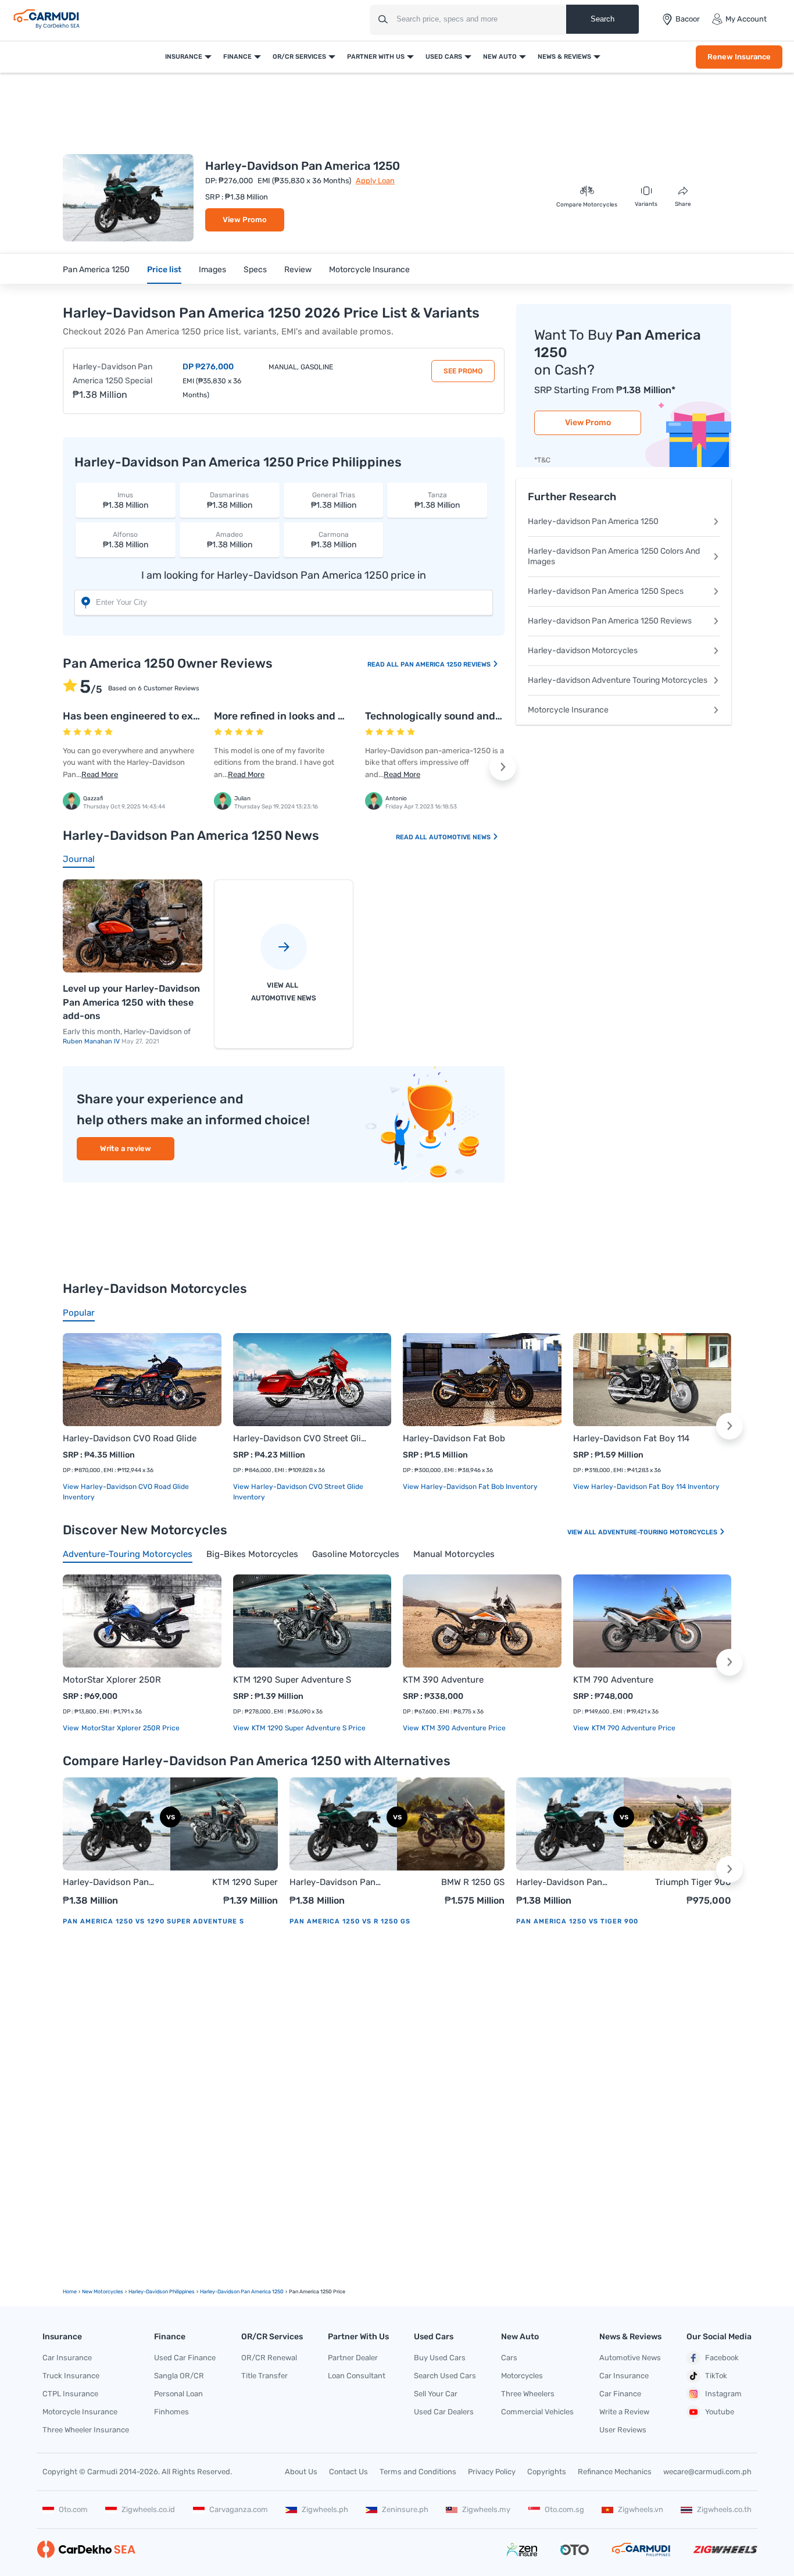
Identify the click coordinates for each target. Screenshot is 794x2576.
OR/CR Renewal (269, 2358)
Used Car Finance (185, 2358)
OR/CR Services (299, 57)
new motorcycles (103, 2292)
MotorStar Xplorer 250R (112, 1680)
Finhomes (171, 2412)
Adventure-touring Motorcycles (659, 1532)
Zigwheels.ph (325, 2509)
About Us (301, 2472)
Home (70, 2292)
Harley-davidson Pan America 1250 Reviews (610, 621)
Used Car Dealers (444, 2412)
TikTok (716, 2376)
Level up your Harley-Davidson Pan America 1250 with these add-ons (131, 1002)
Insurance (184, 57)
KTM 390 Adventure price (463, 1728)
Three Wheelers (528, 2394)
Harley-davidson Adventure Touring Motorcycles (618, 680)
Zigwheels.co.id (148, 2509)
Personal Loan (178, 2394)
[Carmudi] (47, 19)
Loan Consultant (357, 2376)
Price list (164, 270)
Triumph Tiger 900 (693, 1882)
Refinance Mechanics (615, 2472)
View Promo (245, 220)
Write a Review (624, 2412)
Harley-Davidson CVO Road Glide (130, 1438)
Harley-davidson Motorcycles (583, 651)
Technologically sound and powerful (453, 716)
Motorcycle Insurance (369, 270)
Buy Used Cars (440, 2358)
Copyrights (547, 2472)
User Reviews (623, 2430)
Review (298, 270)
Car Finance (620, 2394)
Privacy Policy (492, 2472)
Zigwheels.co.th (724, 2509)
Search (602, 19)
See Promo (463, 371)
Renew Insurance (739, 57)
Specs (255, 270)
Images (212, 270)
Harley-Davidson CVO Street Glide (301, 1438)
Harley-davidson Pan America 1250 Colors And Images (614, 556)
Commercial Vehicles (537, 2412)
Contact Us (348, 2472)
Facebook (722, 2358)
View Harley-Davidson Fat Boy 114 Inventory (646, 1487)
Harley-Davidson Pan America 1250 (106, 1883)
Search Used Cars (445, 2376)
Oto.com (73, 2509)
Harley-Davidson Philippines (162, 2292)
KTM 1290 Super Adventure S (292, 1680)
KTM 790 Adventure (613, 1680)
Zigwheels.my (486, 2509)
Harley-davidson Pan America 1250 (593, 521)
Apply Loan (375, 181)
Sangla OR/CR (179, 2376)
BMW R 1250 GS (473, 1882)
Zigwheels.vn (641, 2509)
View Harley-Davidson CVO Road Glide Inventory (126, 1492)
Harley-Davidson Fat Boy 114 (631, 1438)
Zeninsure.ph (405, 2509)
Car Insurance (67, 2358)
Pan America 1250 (96, 270)
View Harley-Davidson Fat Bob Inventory (470, 1487)
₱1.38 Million (126, 500)
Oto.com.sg (564, 2509)
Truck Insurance (71, 2376)
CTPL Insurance (70, 2394)
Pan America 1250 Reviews (446, 665)
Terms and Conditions (418, 2472)
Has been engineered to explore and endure (169, 716)
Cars (509, 2358)
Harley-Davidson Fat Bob (454, 1438)
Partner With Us (376, 57)
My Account (746, 19)
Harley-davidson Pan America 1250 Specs (606, 591)
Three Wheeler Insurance (86, 2430)
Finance (237, 57)
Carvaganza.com (239, 2509)
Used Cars (444, 57)
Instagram (723, 2394)
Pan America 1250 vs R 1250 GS (350, 1921)
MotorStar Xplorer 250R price (130, 1728)
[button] (503, 767)
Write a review (126, 1148)
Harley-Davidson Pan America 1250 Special (112, 374)
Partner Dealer (353, 2358)
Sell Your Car (436, 2394)
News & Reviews (564, 57)
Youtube (720, 2412)
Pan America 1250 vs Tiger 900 (577, 1921)
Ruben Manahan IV (92, 1041)
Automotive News (461, 837)
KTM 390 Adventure (443, 1680)
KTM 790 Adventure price (633, 1728)
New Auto (500, 57)
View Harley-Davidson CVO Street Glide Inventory (298, 1492)
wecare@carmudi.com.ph (707, 2472)
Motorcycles (522, 2376)
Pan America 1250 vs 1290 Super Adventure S (153, 1921)
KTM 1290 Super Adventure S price (308, 1728)
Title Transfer (264, 2376)
